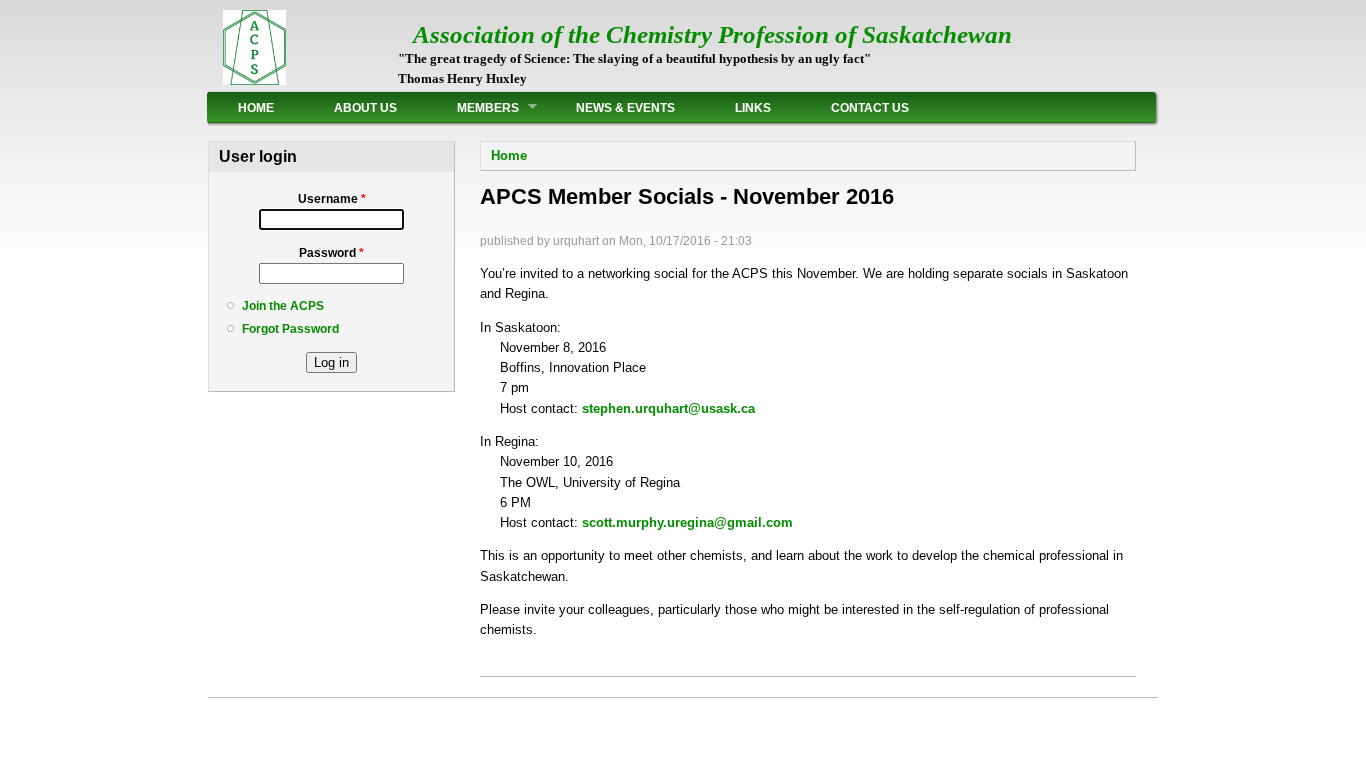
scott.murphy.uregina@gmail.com (687, 522)
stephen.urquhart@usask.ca (668, 408)
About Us (365, 108)
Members (473, 107)
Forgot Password (290, 329)
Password (331, 253)
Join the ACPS (283, 306)
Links (753, 108)
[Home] (254, 80)
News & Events (625, 108)
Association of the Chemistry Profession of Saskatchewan (712, 34)
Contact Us (870, 108)
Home (256, 108)
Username (332, 199)
